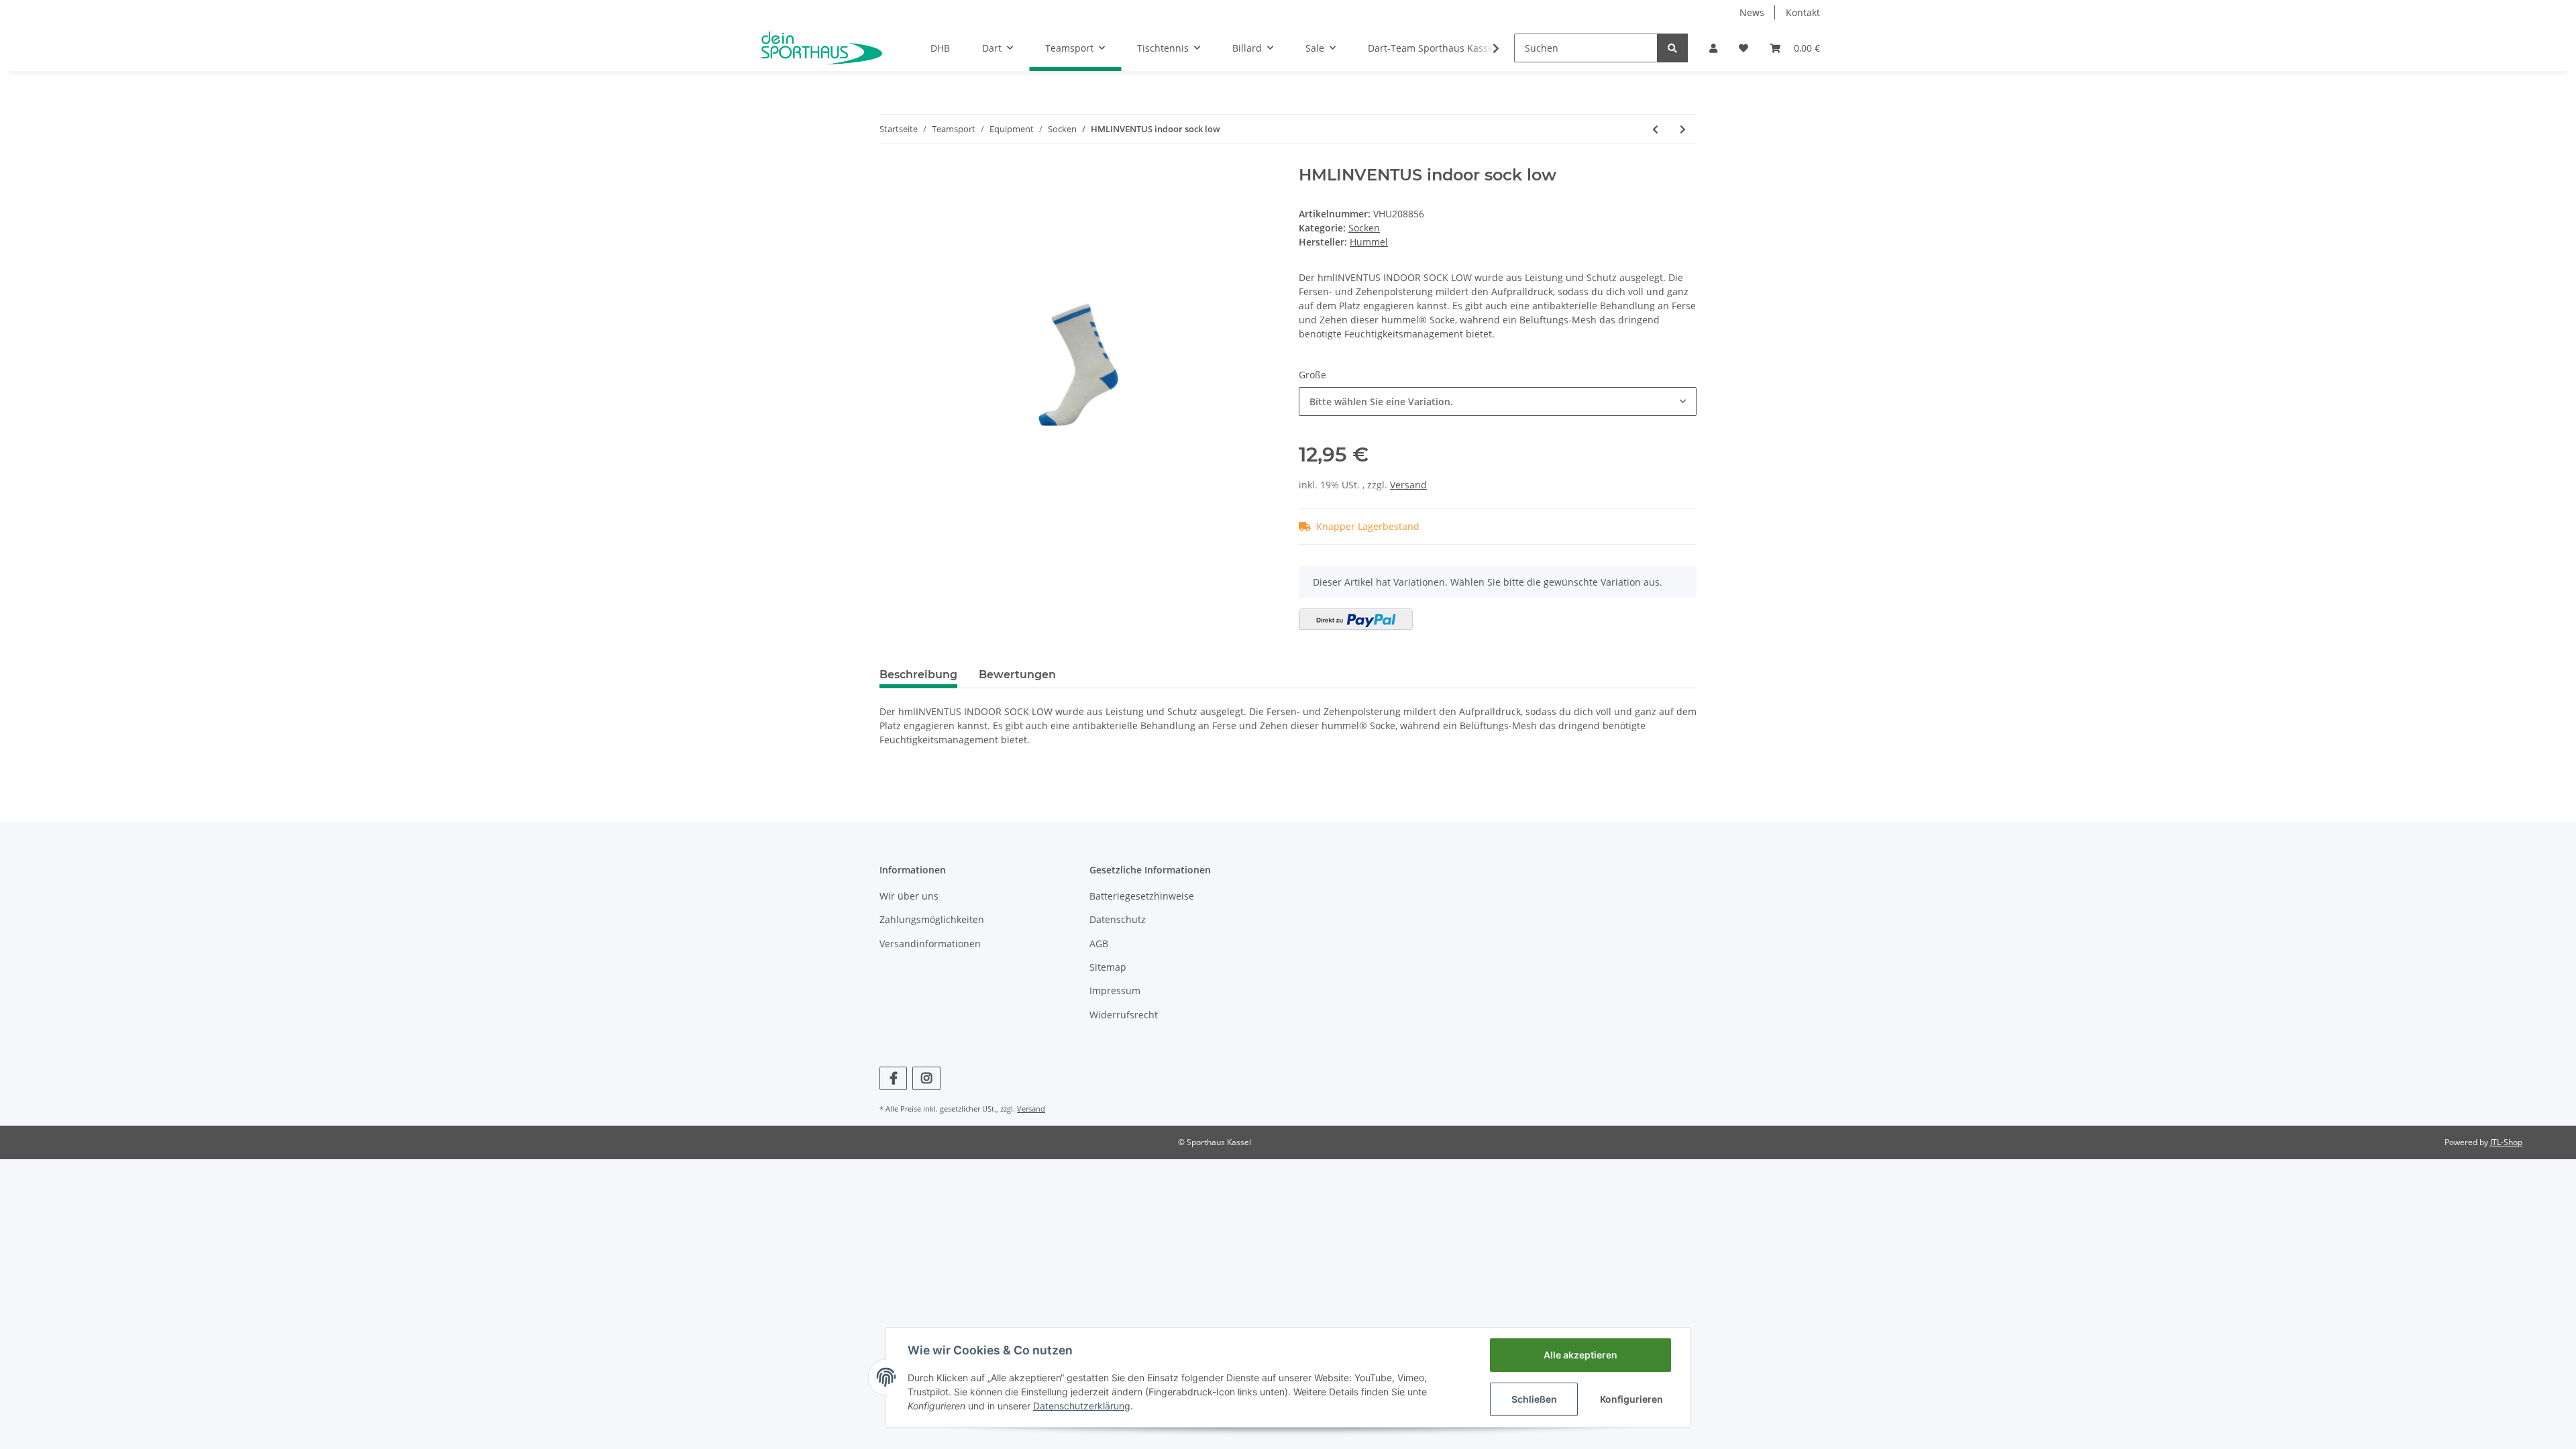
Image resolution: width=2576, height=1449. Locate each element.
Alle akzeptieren (1580, 1355)
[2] (1356, 619)
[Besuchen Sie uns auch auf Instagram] (926, 1078)
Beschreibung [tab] (918, 675)
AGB (1099, 944)
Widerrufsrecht (1124, 1015)
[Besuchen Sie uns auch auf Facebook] (893, 1078)
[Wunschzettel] (1743, 48)
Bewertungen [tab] (1017, 675)
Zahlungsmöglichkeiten (932, 919)
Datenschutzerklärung (1082, 1406)
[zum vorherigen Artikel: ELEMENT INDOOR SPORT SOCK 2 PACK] (1655, 129)
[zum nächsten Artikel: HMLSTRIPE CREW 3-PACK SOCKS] (1683, 129)
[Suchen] (1672, 48)
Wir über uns (909, 896)
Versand (1408, 485)
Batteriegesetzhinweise (1142, 896)
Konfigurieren (1631, 1399)
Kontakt (1803, 12)
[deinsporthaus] (822, 48)
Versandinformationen (930, 944)
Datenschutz (1118, 919)
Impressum (1115, 990)
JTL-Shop (2506, 1142)
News (1752, 12)
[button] (1713, 48)
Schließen (1534, 1399)
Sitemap (1108, 967)
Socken (1364, 228)
